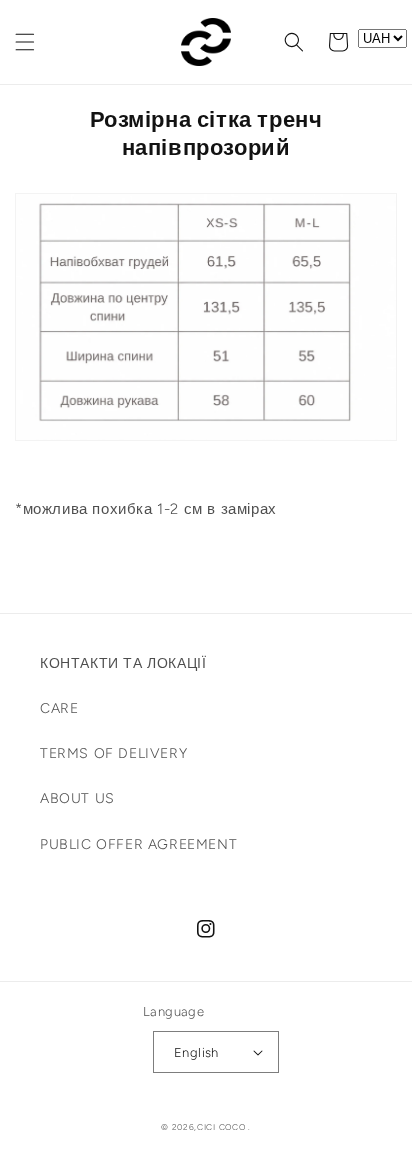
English (196, 1052)
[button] (25, 42)
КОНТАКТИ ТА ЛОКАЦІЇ (123, 663)
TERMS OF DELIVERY (113, 753)
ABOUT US (77, 798)
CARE (59, 708)
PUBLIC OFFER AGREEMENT (138, 844)
